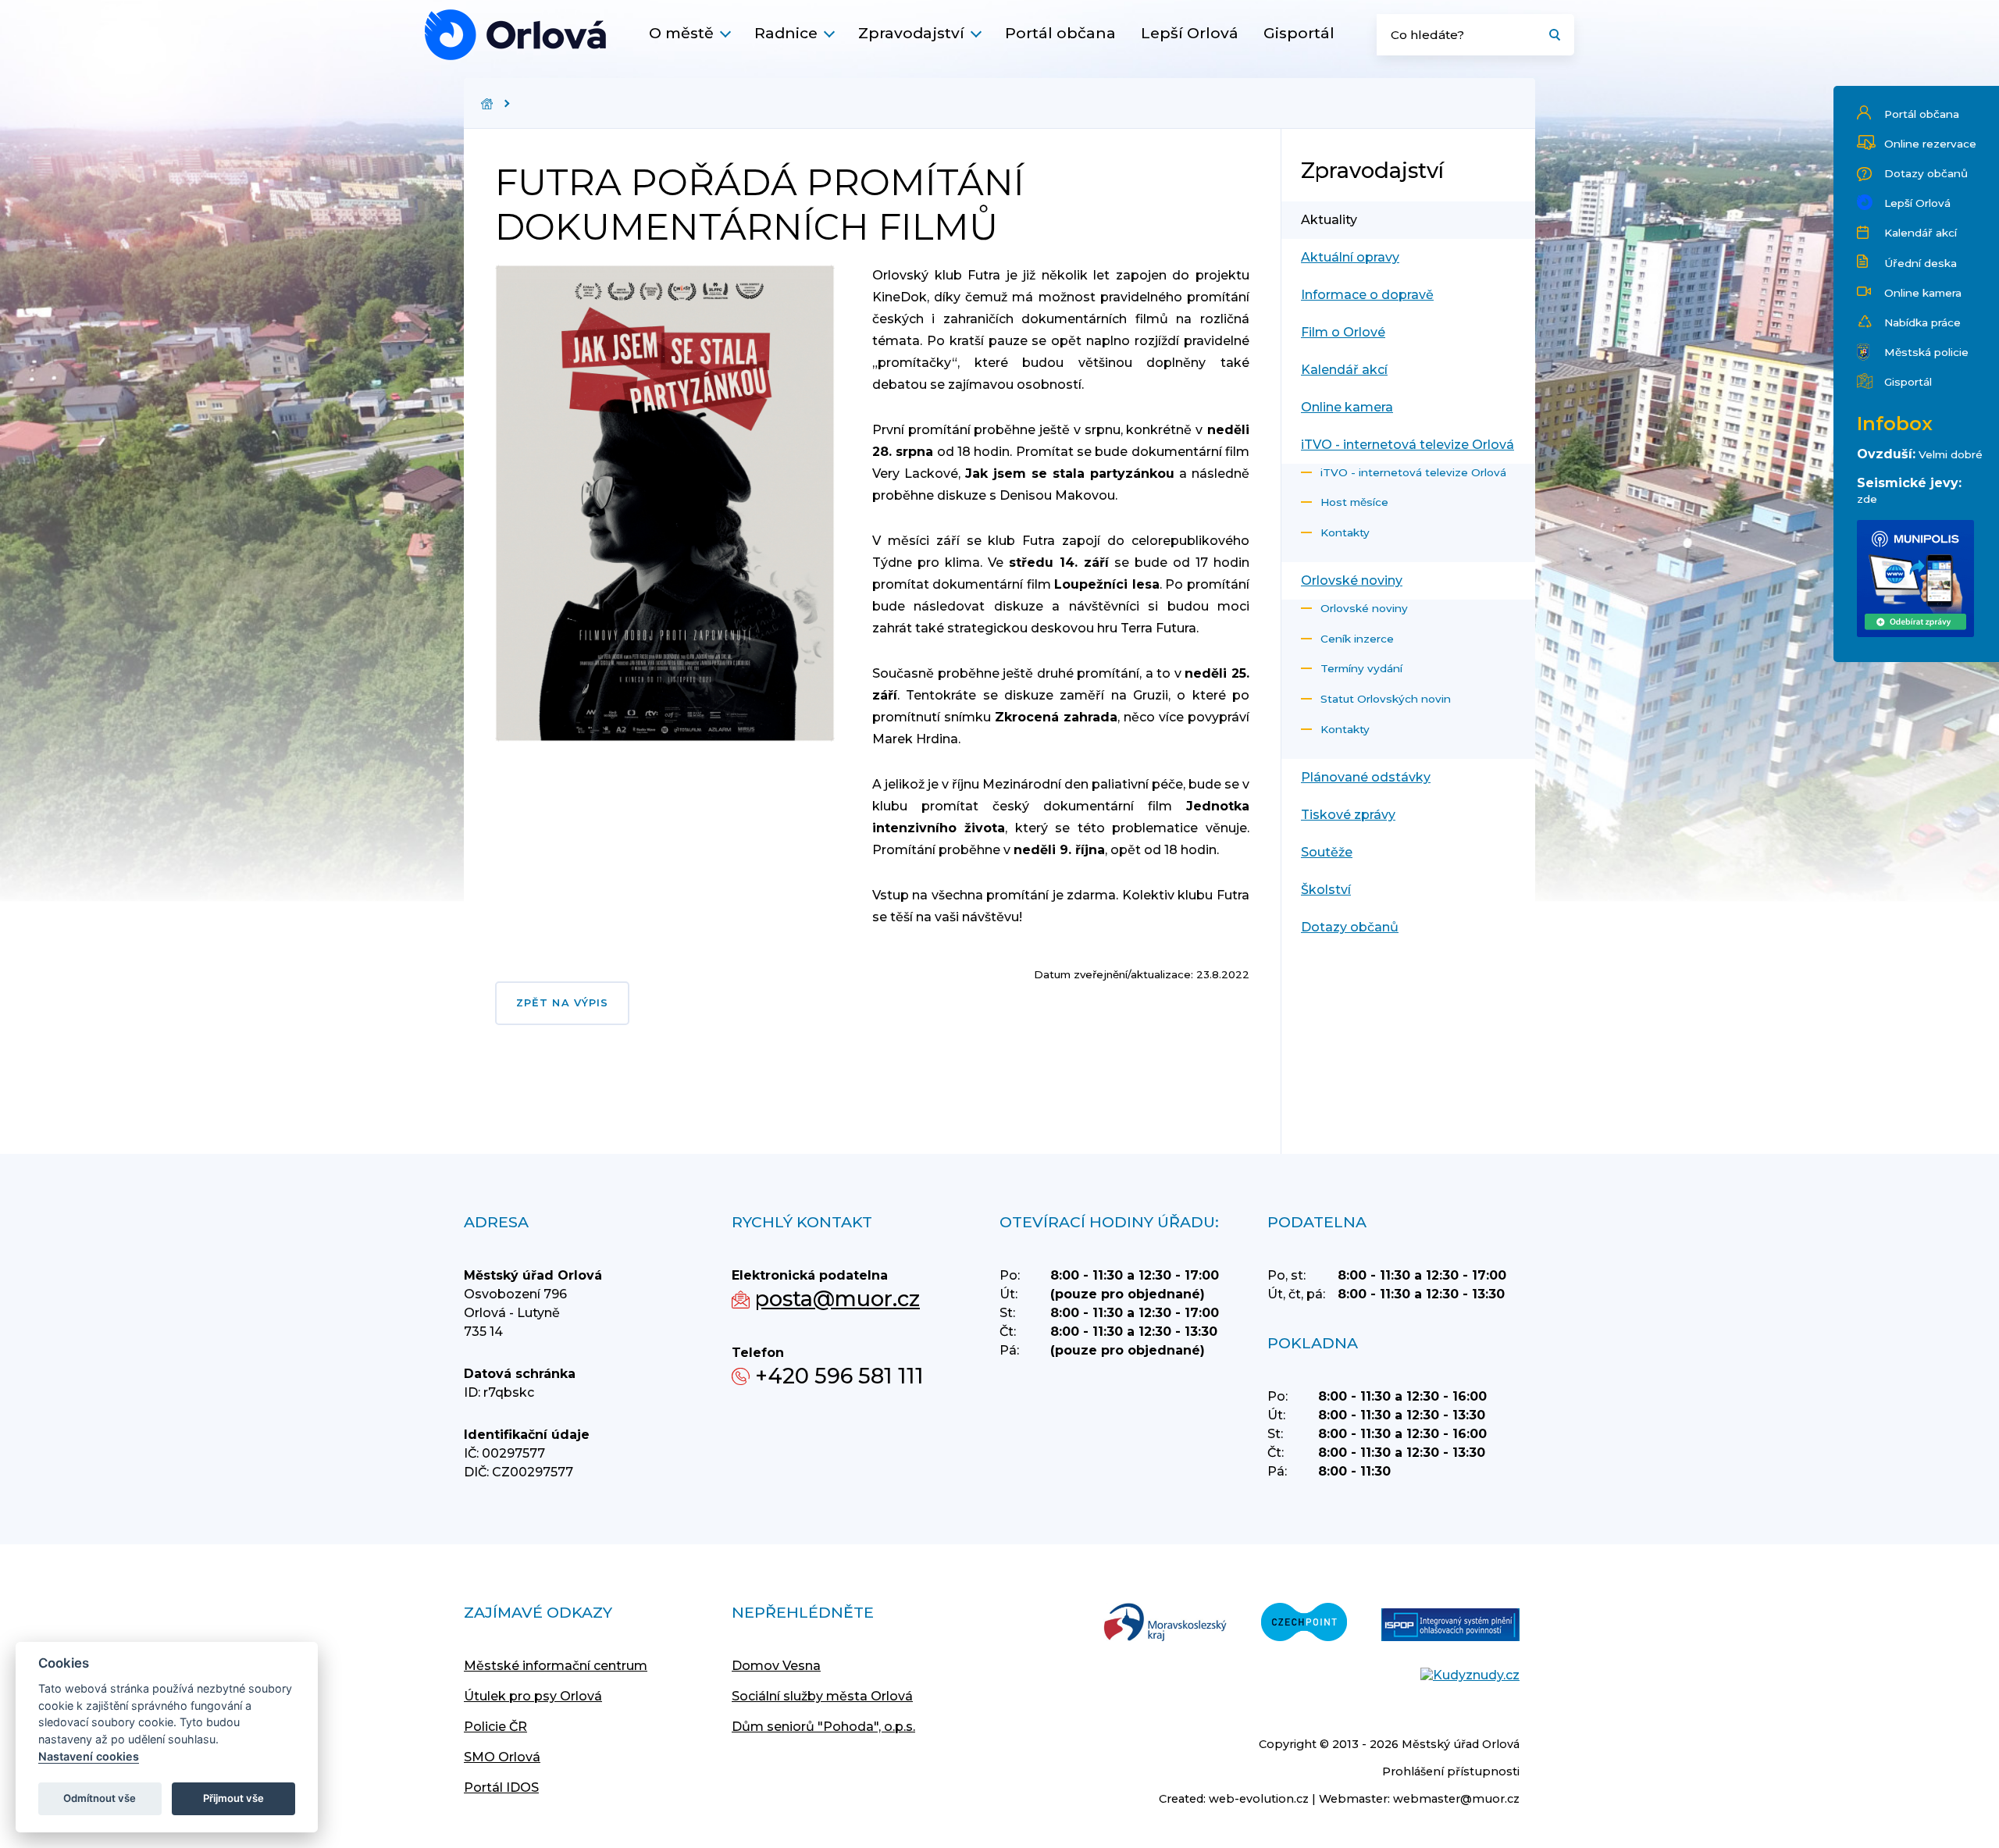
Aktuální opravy (1350, 257)
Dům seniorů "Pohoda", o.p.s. (823, 1727)
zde (1867, 499)
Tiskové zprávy (1348, 815)
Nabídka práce (1922, 322)
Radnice (786, 33)
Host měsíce (1354, 502)
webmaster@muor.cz (1456, 1799)
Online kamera (1923, 293)
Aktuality (1329, 220)
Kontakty (1345, 532)
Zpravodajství (911, 33)
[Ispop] (1450, 1626)
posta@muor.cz (837, 1299)
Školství (1326, 890)
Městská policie (1926, 352)
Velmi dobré (1951, 454)
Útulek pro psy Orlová (533, 1696)
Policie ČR (495, 1727)
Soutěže (1327, 852)
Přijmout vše (233, 1798)
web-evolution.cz (1259, 1799)
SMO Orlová (502, 1757)
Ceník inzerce (1357, 639)
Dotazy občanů (1926, 173)
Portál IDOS (501, 1787)
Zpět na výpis (562, 1003)
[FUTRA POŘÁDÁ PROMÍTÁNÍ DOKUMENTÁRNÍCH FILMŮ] (515, 35)
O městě (681, 33)
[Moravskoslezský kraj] (1165, 1624)
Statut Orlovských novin (1386, 699)
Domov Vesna (776, 1666)
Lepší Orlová (1190, 33)
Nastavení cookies (89, 1756)
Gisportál (1299, 33)
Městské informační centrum (556, 1666)
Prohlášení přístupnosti (1451, 1771)
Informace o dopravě (1367, 295)
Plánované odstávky (1366, 777)
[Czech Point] (1304, 1624)
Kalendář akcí (1921, 233)
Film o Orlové (1343, 332)
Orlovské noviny (1352, 580)
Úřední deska (1921, 263)
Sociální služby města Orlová (822, 1696)
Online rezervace (1930, 144)
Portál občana (1060, 33)
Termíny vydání (1361, 668)
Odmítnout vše (100, 1798)
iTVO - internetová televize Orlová (1407, 445)
